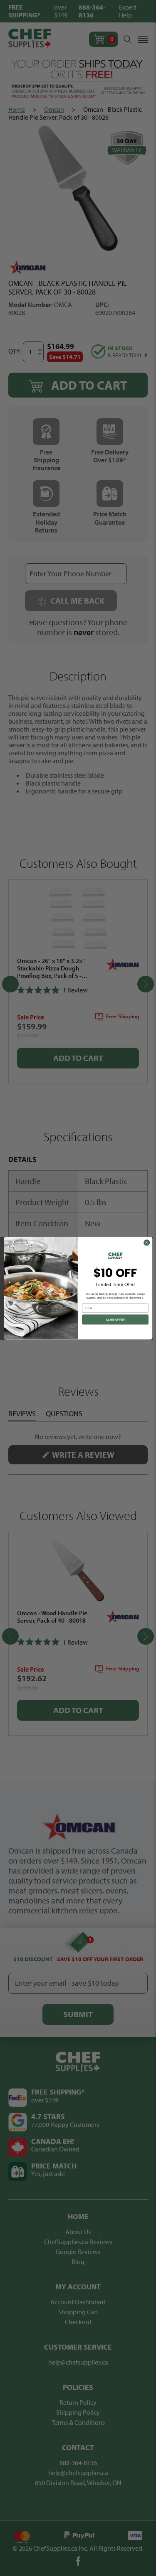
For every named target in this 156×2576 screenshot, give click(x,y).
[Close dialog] (146, 1243)
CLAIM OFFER (115, 1319)
